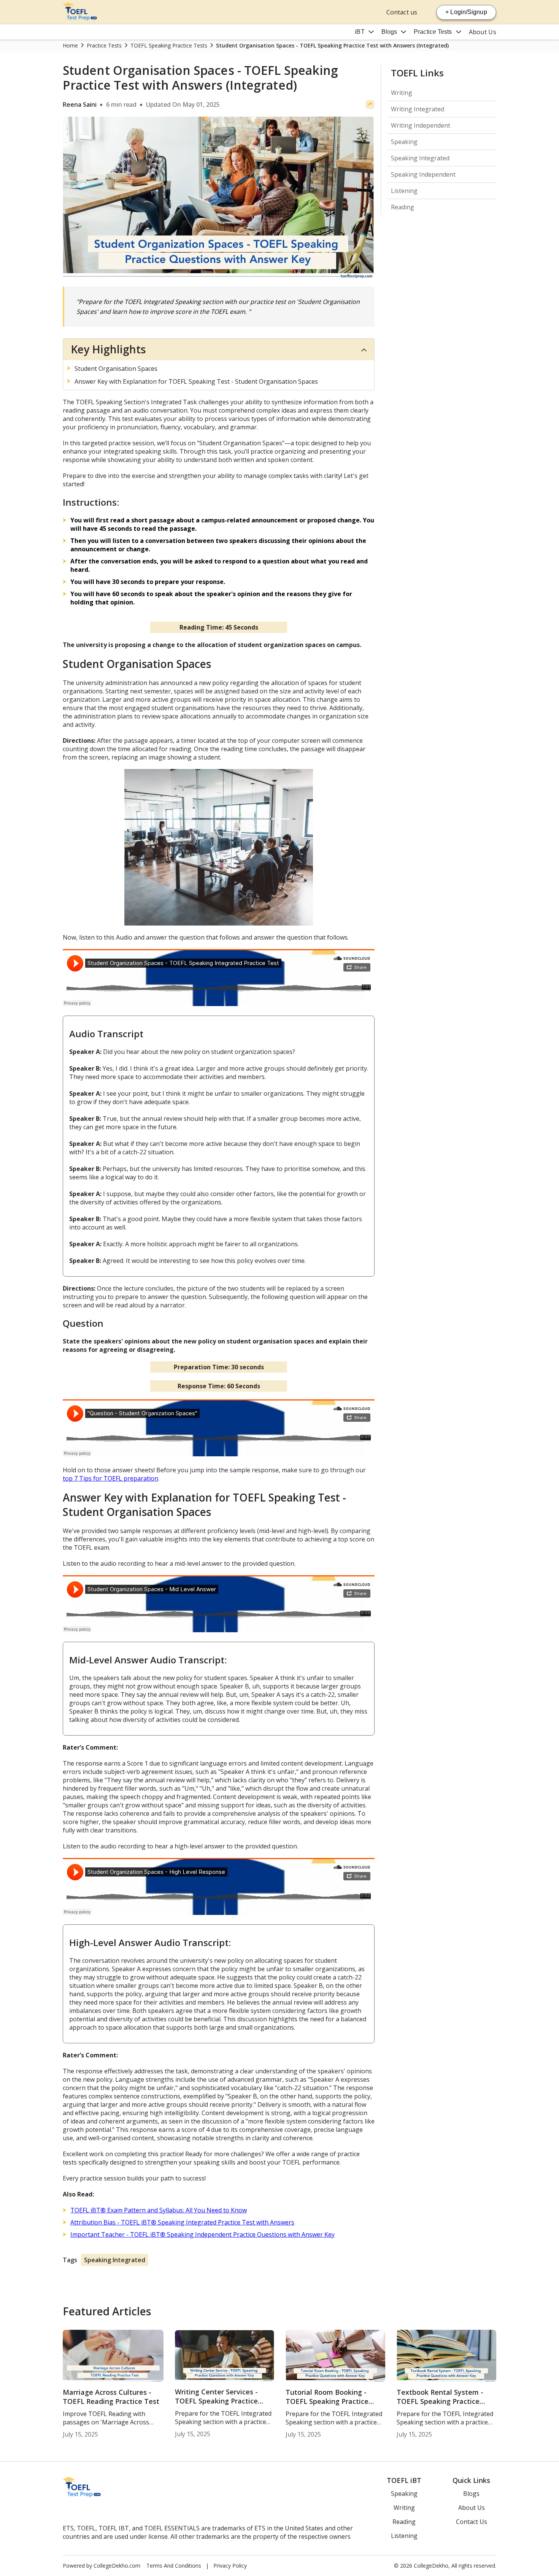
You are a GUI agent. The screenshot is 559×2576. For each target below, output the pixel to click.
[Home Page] (80, 18)
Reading (403, 207)
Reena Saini (80, 104)
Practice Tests (433, 32)
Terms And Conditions (174, 2566)
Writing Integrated (418, 109)
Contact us (402, 12)
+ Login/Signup (466, 12)
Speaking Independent (423, 174)
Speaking (404, 142)
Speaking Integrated (115, 2260)
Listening (404, 191)
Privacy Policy (230, 2566)
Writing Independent (421, 125)
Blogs (389, 32)
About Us (483, 32)
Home (70, 45)
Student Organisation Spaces (116, 369)
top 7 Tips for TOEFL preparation (110, 1478)
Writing (402, 93)
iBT (360, 32)
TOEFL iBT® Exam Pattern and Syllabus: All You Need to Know (159, 2210)
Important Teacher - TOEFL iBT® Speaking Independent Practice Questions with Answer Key (202, 2234)
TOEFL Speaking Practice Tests (169, 45)
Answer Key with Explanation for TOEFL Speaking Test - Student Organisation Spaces (196, 381)
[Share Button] (370, 104)
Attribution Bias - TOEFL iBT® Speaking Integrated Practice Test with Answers (182, 2222)
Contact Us (472, 2522)
